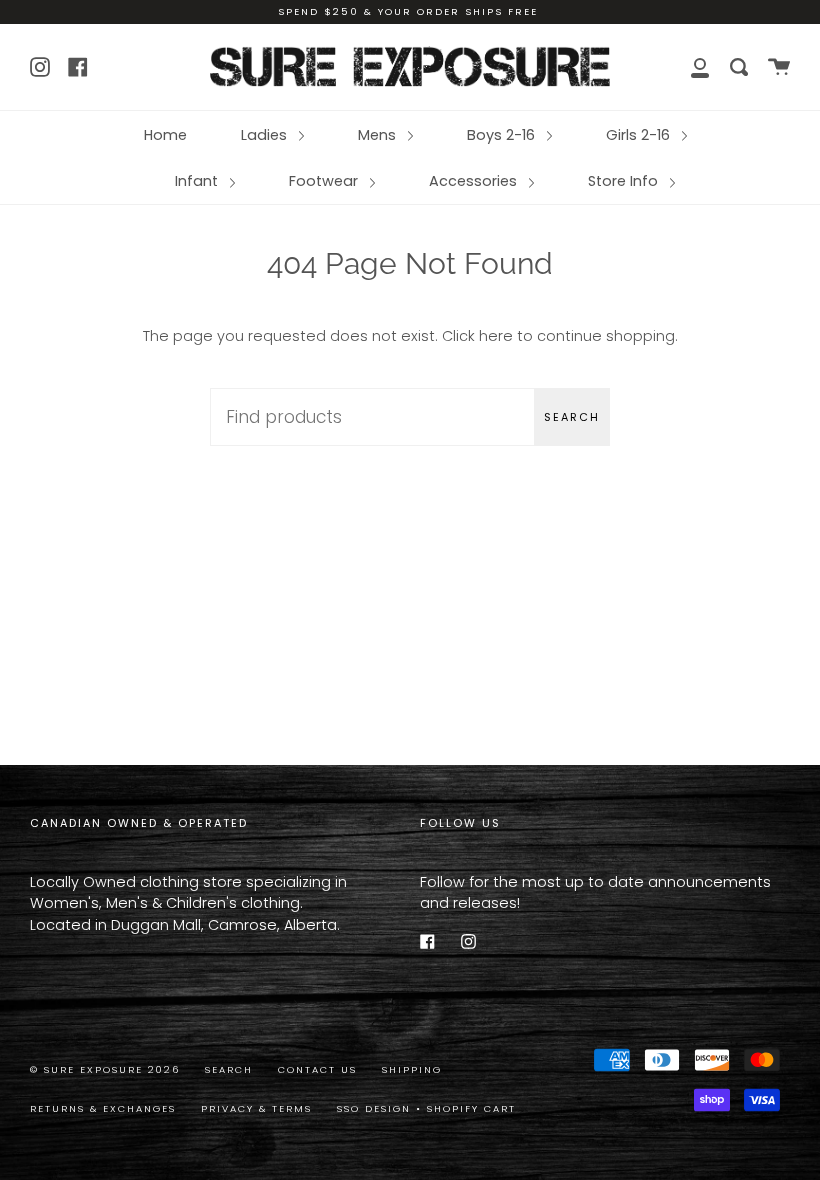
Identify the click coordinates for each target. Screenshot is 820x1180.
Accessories (475, 181)
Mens (379, 135)
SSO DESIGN (376, 1108)
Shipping (412, 1069)
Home (165, 135)
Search (572, 417)
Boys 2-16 (503, 135)
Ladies (266, 135)
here (496, 336)
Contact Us (317, 1069)
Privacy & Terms (256, 1108)
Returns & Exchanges (103, 1108)
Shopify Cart (471, 1108)
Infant (198, 181)
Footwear (325, 181)
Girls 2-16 (640, 135)
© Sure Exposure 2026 (105, 1069)
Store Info (625, 181)
